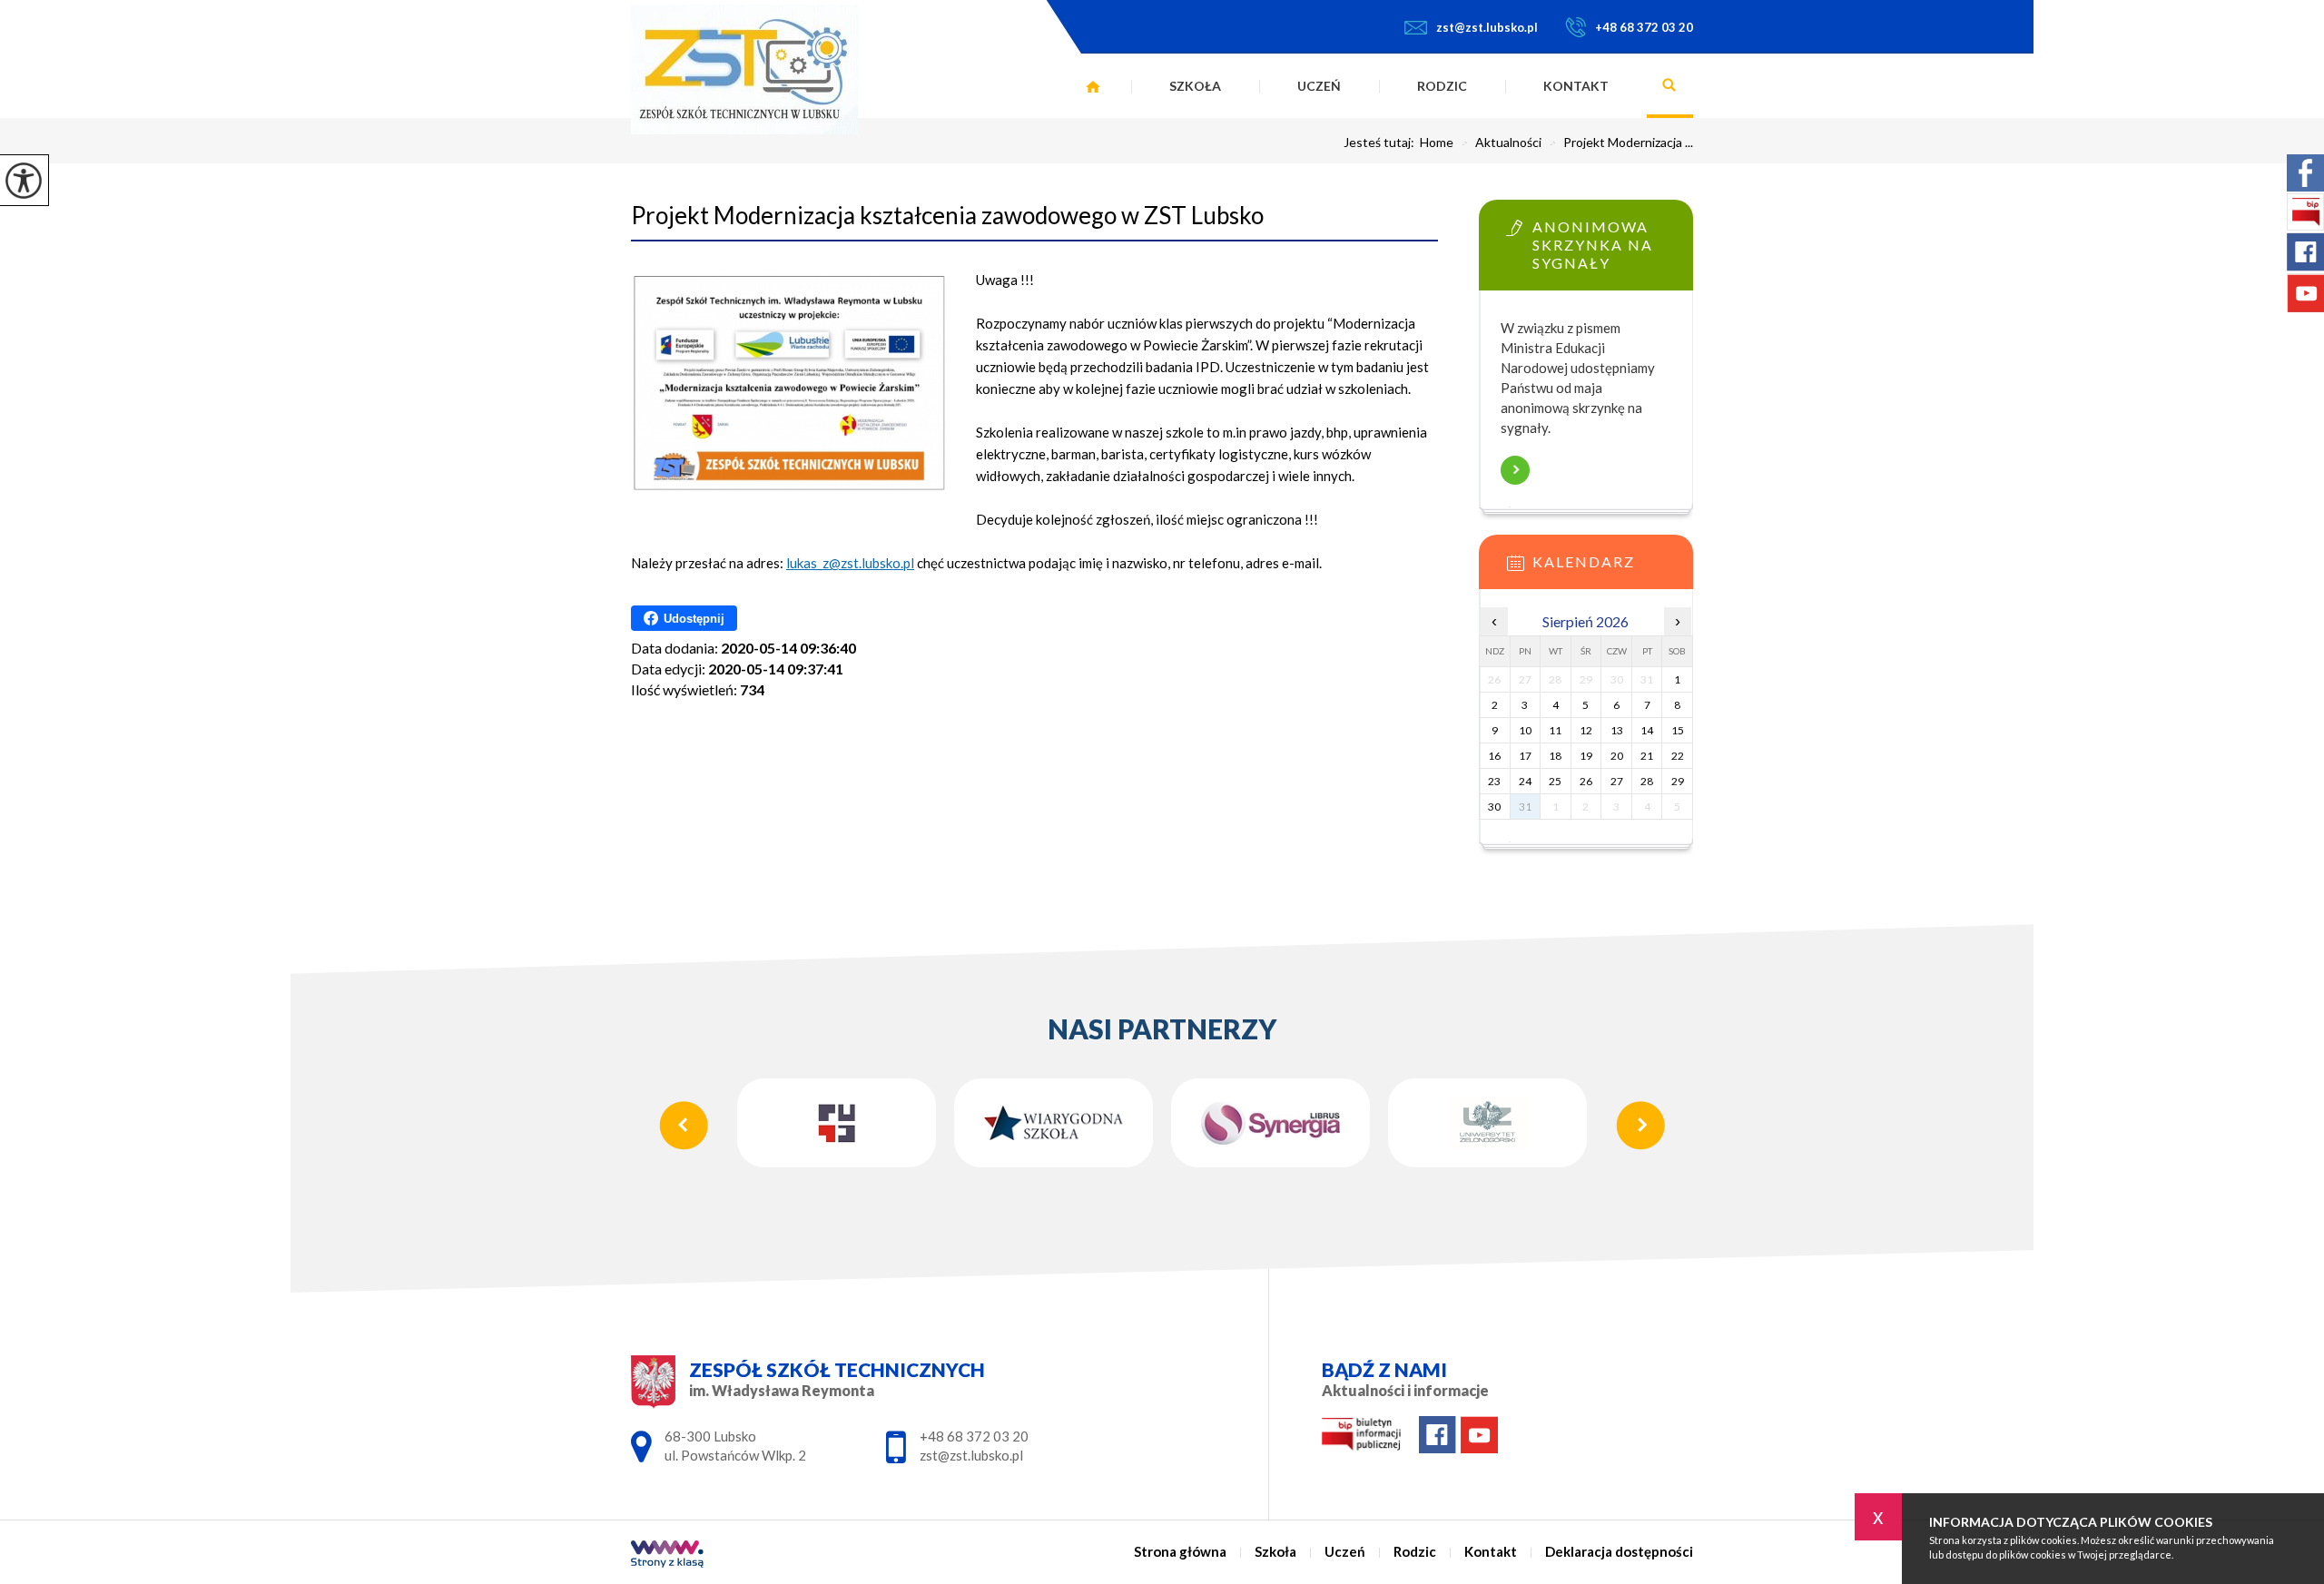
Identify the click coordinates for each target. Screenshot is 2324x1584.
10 (1525, 730)
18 (1555, 756)
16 (1494, 756)
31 (1525, 807)
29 (1678, 781)
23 (1494, 781)
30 (1494, 807)
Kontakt (1576, 86)
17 (1525, 756)
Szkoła (1195, 86)
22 (1678, 756)
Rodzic (1442, 86)
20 (1617, 756)
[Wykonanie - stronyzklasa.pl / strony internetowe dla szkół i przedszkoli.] (667, 1555)
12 (1586, 730)
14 (1647, 730)
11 (1555, 730)
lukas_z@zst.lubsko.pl (850, 563)
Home (1437, 143)
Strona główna (1093, 86)
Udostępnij (694, 619)
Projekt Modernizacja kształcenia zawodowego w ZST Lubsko (947, 215)
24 (1525, 781)
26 (1586, 781)
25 (1555, 781)
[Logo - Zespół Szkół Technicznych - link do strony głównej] (744, 69)
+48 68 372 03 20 (1644, 27)
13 (1617, 730)
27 (1617, 781)
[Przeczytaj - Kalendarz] (1613, 568)
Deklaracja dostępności (1619, 1552)
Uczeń (1319, 86)
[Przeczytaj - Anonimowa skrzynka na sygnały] (1613, 233)
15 (1678, 730)
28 (1647, 781)
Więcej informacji (1515, 470)
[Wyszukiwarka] (1670, 86)
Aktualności (1501, 143)
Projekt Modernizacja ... (1621, 143)
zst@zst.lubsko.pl (1487, 27)
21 (1647, 756)
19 (1586, 756)
